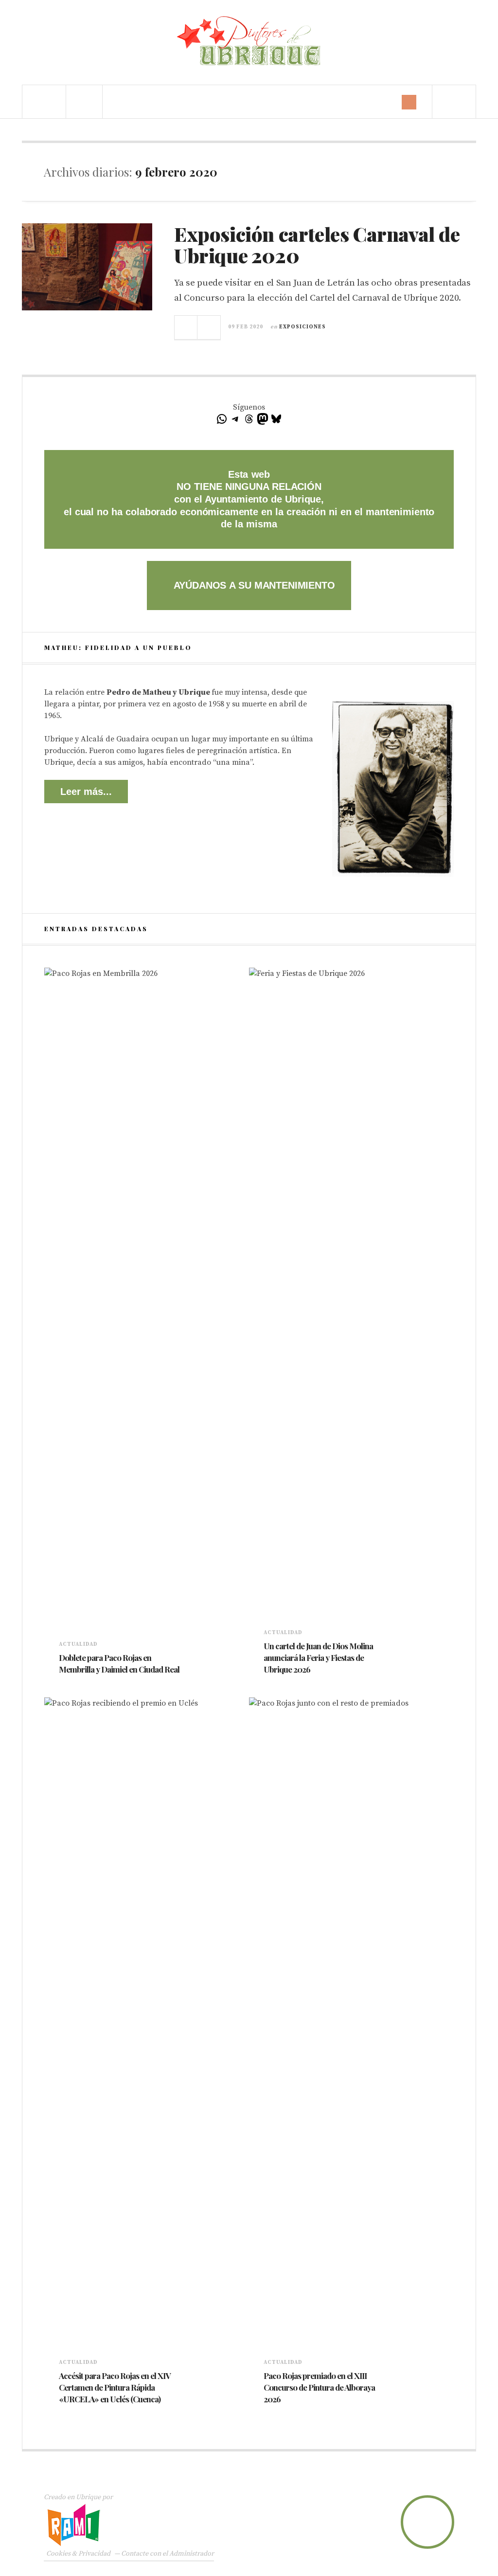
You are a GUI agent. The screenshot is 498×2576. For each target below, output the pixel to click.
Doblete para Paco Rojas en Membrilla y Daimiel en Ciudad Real (119, 1663)
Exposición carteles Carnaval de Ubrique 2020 (317, 244)
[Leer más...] (186, 327)
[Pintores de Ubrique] (249, 41)
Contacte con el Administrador (168, 2554)
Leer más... (86, 792)
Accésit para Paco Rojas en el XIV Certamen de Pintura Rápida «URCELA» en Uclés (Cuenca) (115, 2387)
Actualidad (78, 1644)
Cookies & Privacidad (78, 2554)
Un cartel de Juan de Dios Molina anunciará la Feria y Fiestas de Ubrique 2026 (318, 1657)
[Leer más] (64, 1683)
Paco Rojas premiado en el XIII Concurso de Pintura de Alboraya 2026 (319, 2387)
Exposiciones (302, 327)
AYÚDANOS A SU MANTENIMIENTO (253, 585)
